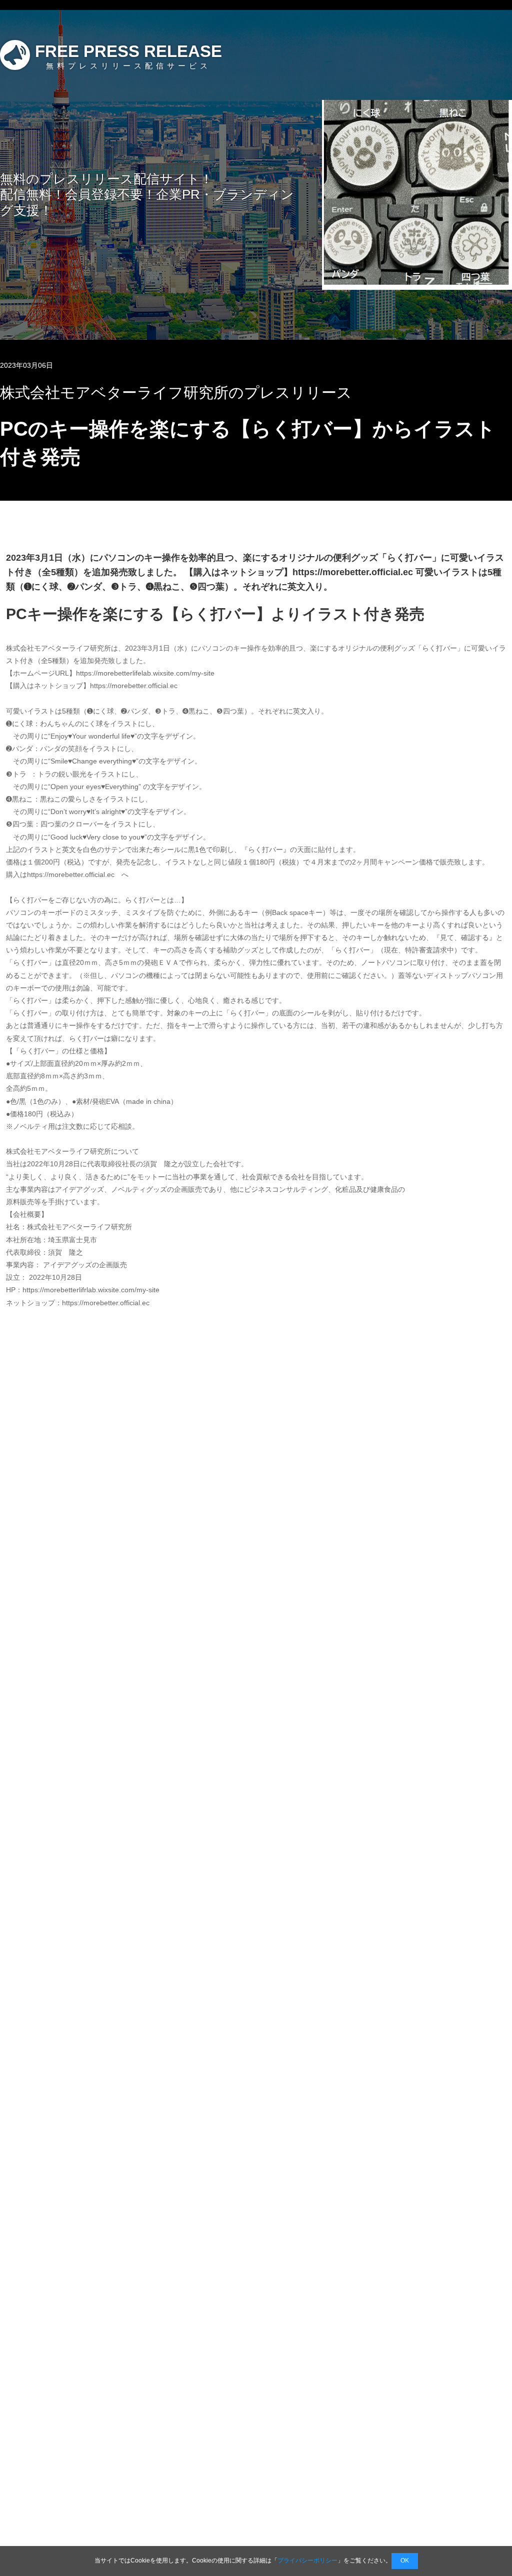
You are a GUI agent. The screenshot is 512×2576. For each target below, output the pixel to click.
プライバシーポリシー (307, 2561)
